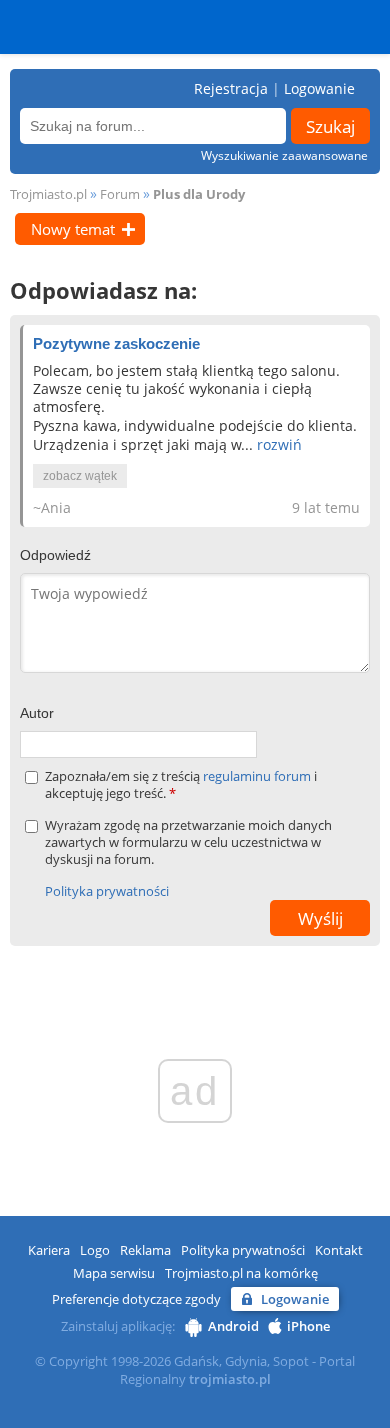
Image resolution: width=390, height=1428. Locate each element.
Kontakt (339, 1250)
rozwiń (279, 444)
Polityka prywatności (107, 891)
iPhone (308, 1326)
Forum (120, 194)
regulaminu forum (258, 776)
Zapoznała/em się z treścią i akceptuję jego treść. (181, 785)
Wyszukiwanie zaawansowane (284, 155)
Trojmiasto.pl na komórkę (241, 1273)
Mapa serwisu (114, 1273)
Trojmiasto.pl (48, 194)
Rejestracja (231, 88)
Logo (95, 1250)
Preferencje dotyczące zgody (136, 1299)
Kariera (49, 1250)
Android (233, 1326)
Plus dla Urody (199, 194)
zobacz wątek (80, 476)
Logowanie (319, 88)
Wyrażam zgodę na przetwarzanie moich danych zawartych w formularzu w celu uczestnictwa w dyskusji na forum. (188, 842)
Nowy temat (73, 229)
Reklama (145, 1250)
